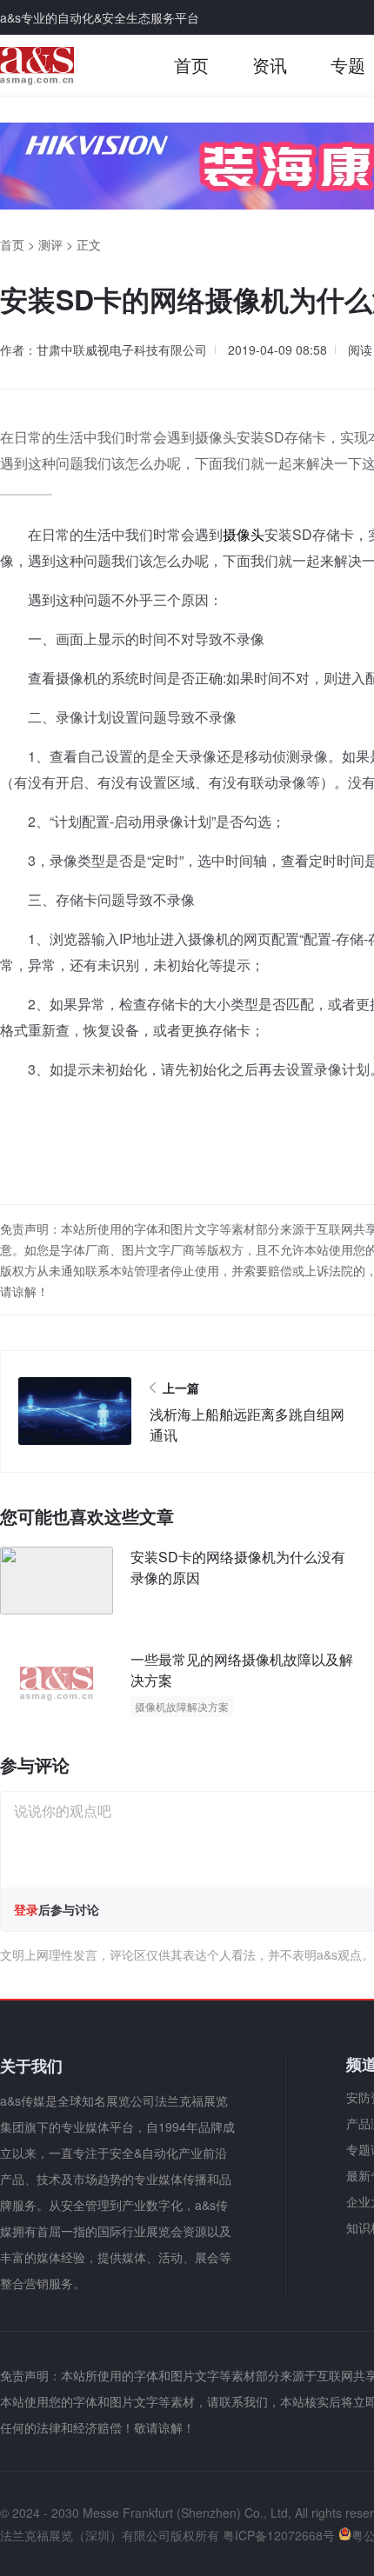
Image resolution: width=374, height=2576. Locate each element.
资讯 (270, 65)
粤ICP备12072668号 (279, 2535)
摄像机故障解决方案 (182, 1706)
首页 (191, 65)
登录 (26, 1909)
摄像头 (244, 534)
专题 (348, 65)
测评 (50, 244)
